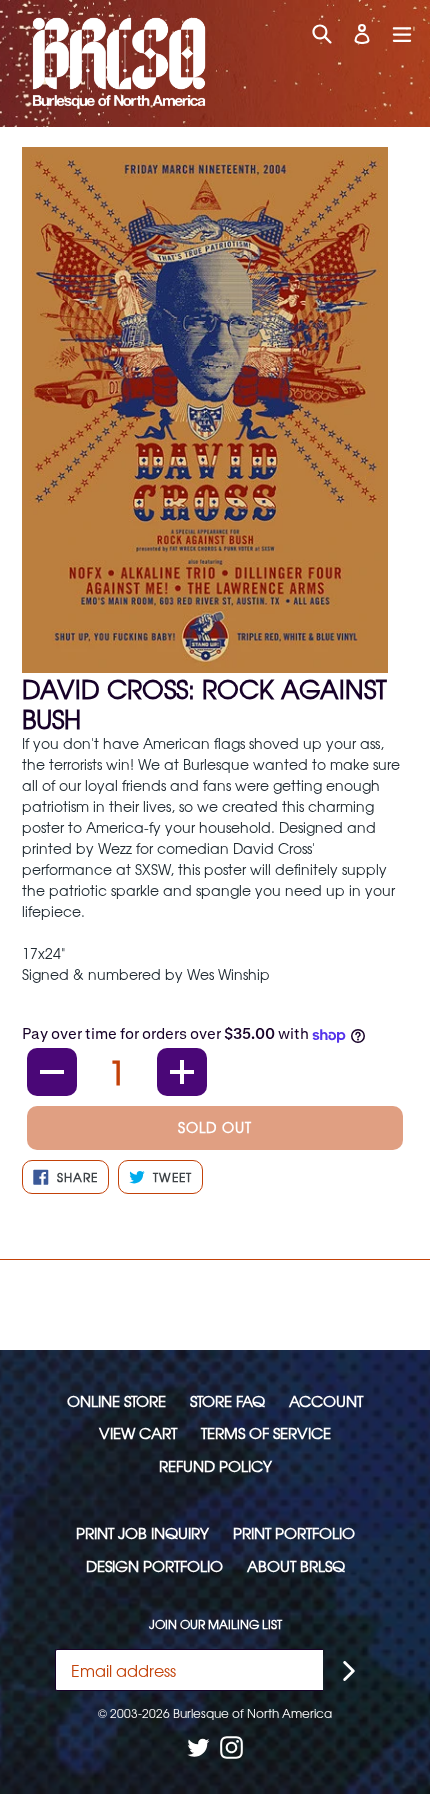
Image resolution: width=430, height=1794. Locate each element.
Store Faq (227, 1400)
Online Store (116, 1400)
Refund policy (215, 1465)
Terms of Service (266, 1432)
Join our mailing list (215, 1624)
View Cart (138, 1432)
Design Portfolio (154, 1565)
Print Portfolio (294, 1532)
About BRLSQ (296, 1565)
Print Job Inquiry (142, 1532)
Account (326, 1400)
